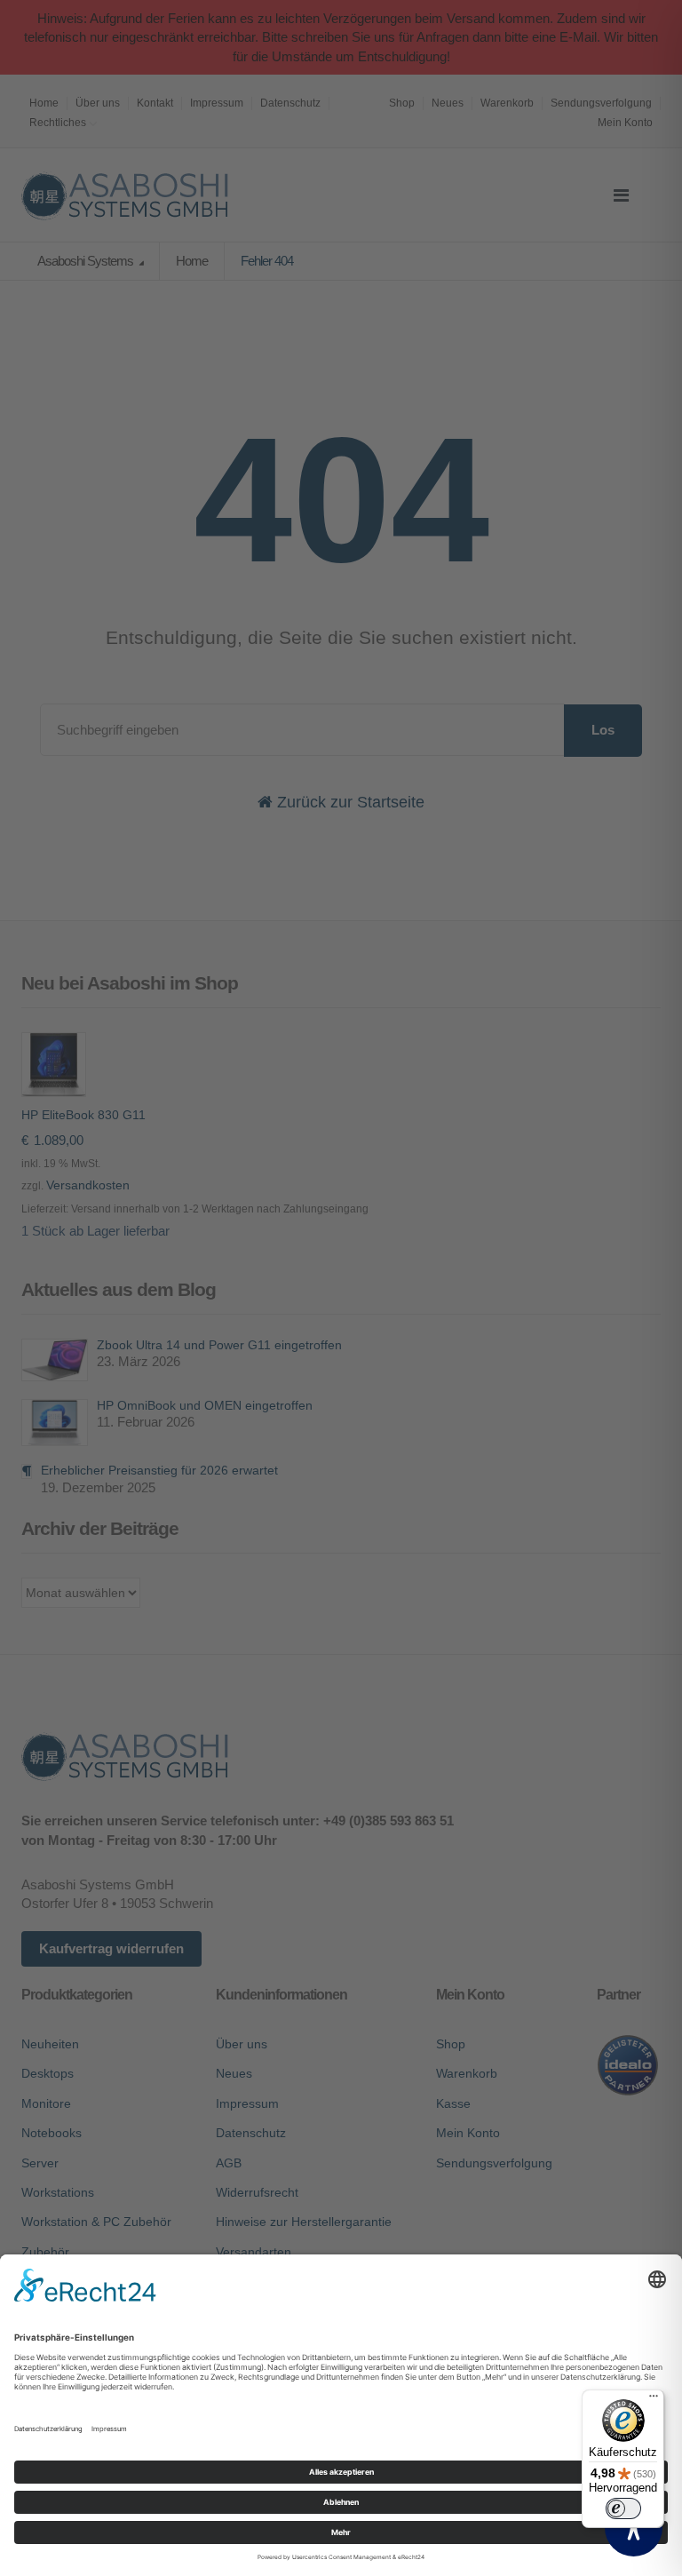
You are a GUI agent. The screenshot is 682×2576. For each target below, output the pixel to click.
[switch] (623, 2508)
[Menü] (654, 2400)
